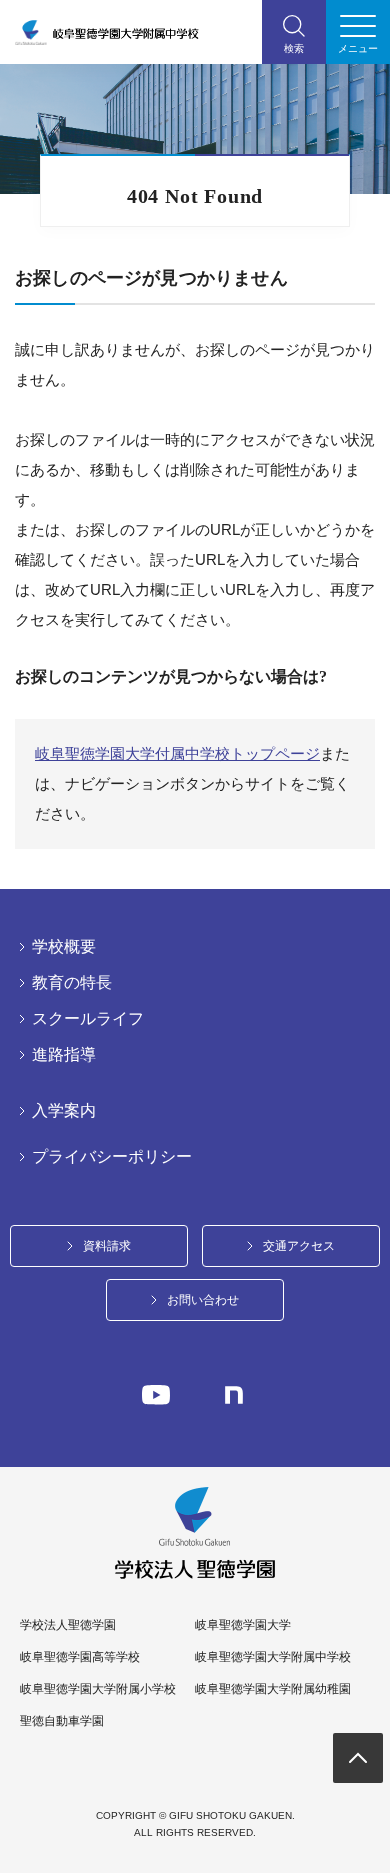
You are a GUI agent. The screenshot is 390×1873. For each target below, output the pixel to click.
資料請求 (107, 1246)
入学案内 (64, 1111)
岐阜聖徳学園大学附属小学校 (98, 1689)
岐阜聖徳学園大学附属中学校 (273, 1657)
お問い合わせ (203, 1300)
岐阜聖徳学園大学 (243, 1625)
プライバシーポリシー (112, 1157)
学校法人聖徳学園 (68, 1625)
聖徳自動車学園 (62, 1721)
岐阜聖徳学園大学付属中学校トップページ (177, 753)
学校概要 (64, 947)
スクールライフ (88, 1019)
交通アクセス (299, 1246)
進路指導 (64, 1055)
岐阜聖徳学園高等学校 (80, 1657)
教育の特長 (72, 983)
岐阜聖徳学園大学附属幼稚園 (273, 1689)
